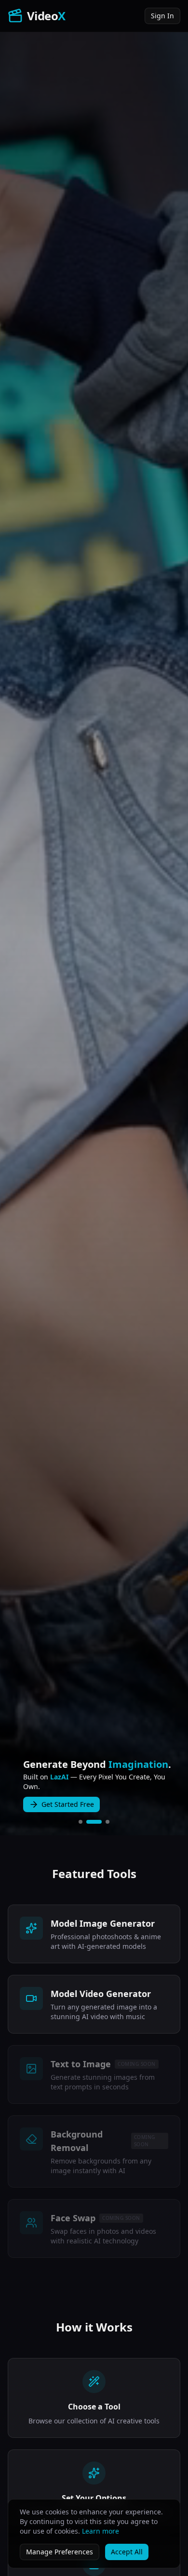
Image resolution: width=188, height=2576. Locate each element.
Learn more (101, 2531)
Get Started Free (68, 1804)
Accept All (127, 2552)
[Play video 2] (94, 1822)
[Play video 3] (107, 1822)
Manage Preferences (60, 2552)
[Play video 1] (81, 1822)
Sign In (162, 16)
